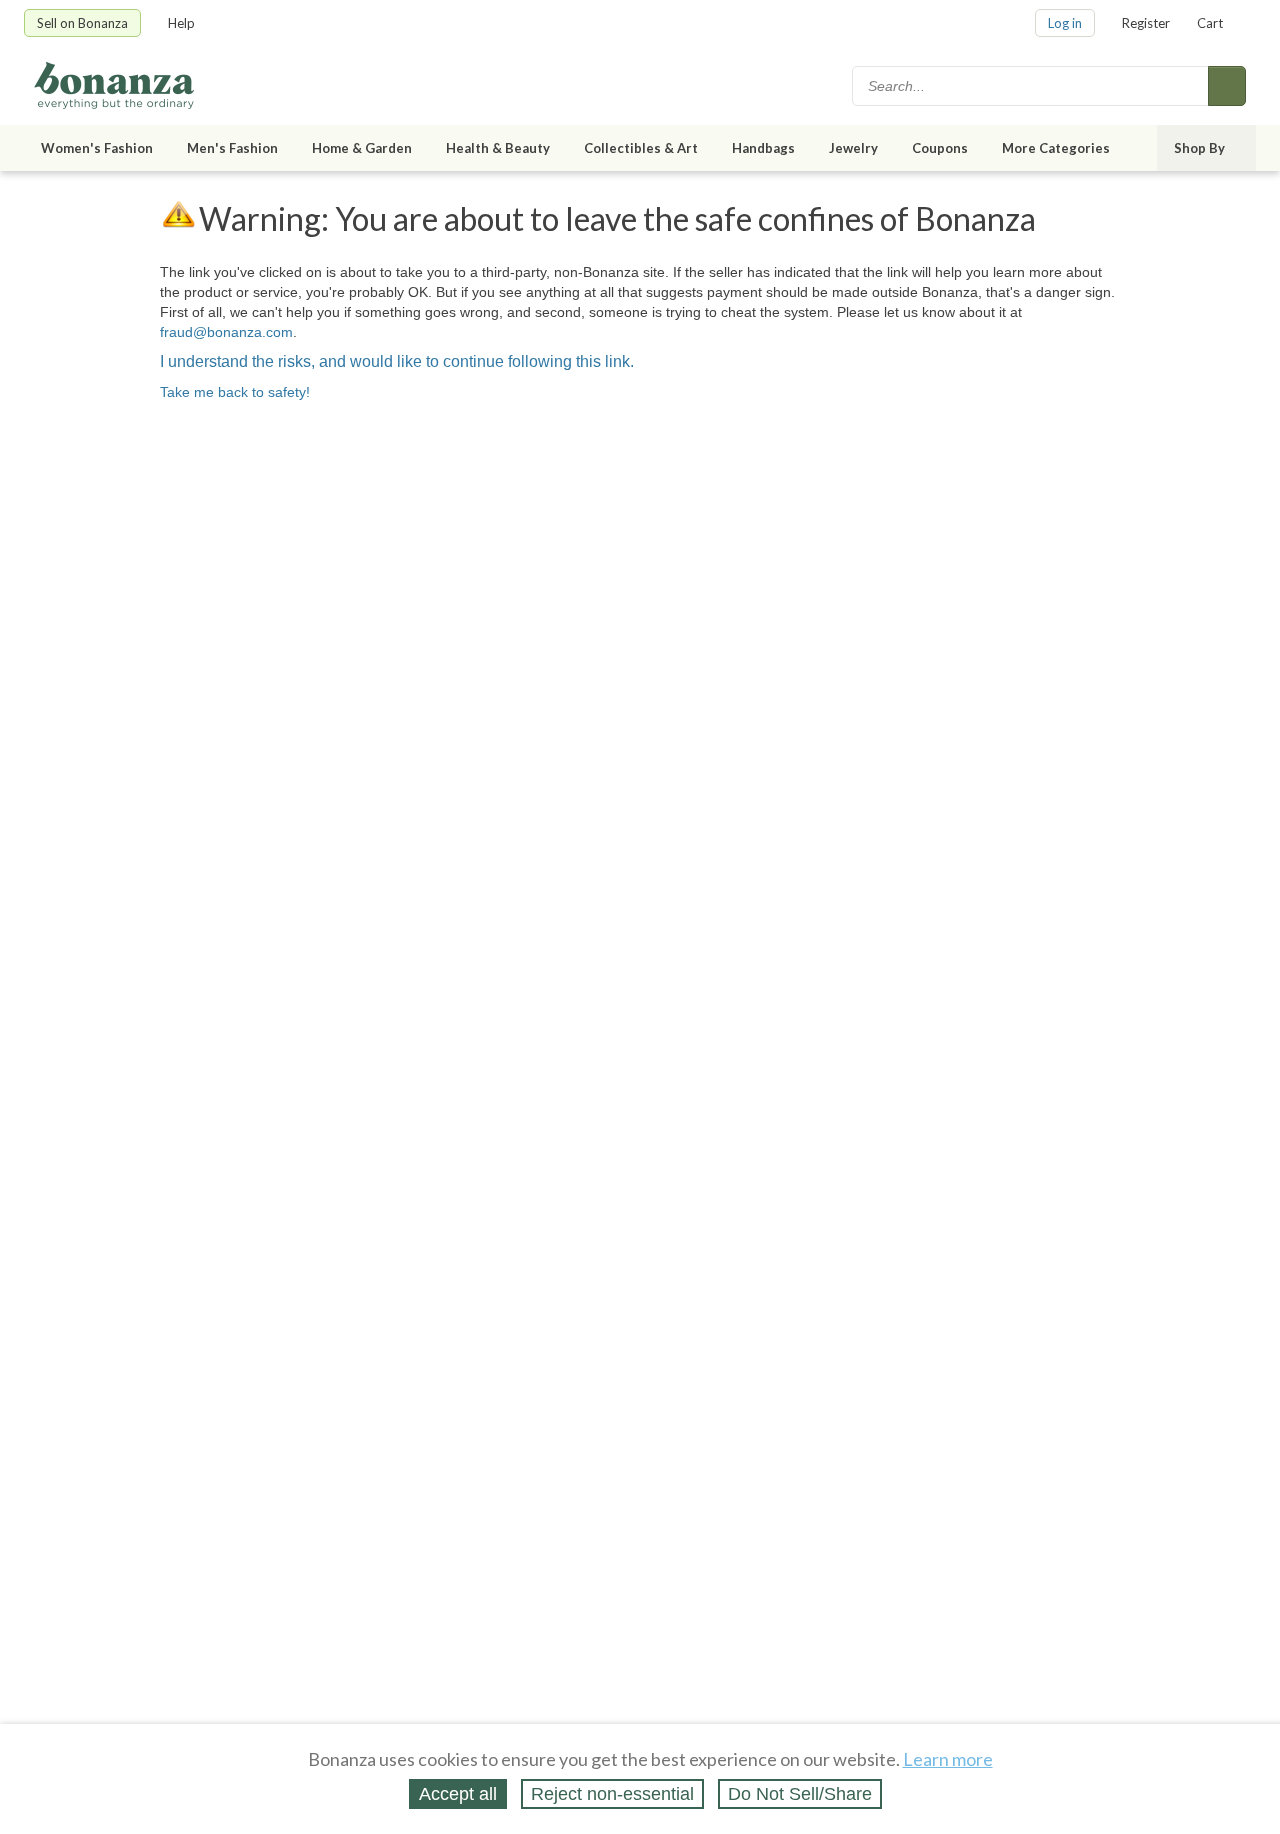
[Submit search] (1227, 86)
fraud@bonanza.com (226, 332)
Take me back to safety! (235, 392)
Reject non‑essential (612, 1794)
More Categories (1056, 148)
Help (181, 23)
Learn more (948, 1759)
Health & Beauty (498, 148)
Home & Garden (362, 148)
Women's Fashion (97, 148)
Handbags (763, 148)
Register (1146, 23)
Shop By (1199, 148)
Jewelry (853, 148)
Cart (1210, 23)
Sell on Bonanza (82, 23)
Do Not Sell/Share (800, 1794)
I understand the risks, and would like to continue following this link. (397, 361)
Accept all (458, 1794)
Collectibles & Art (641, 148)
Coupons (940, 148)
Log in (1065, 23)
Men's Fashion (232, 148)
